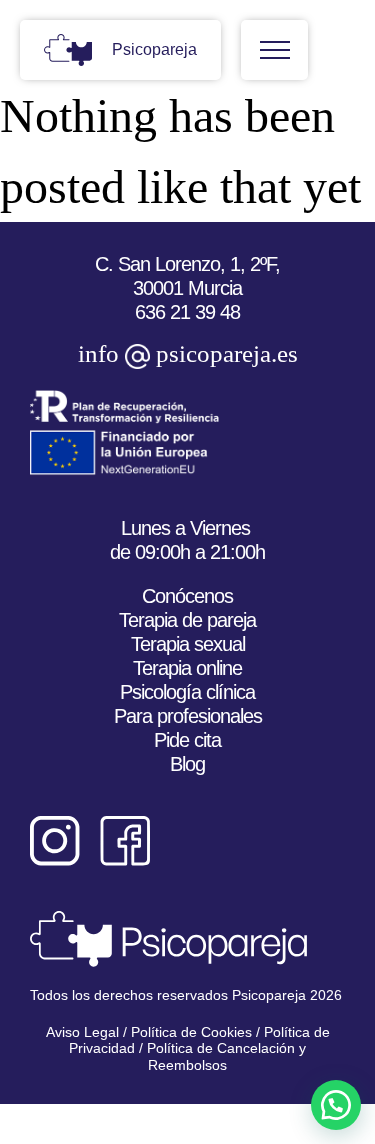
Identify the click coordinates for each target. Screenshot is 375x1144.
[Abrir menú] (275, 50)
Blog (187, 764)
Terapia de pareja (187, 620)
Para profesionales (188, 716)
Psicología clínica (187, 692)
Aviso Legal (82, 1032)
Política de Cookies (189, 1032)
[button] (336, 1105)
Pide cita (187, 740)
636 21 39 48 (187, 312)
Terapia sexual (188, 644)
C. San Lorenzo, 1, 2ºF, (187, 264)
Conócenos (187, 596)
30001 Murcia (187, 288)
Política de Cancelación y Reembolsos (226, 1056)
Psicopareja (154, 49)
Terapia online (187, 668)
